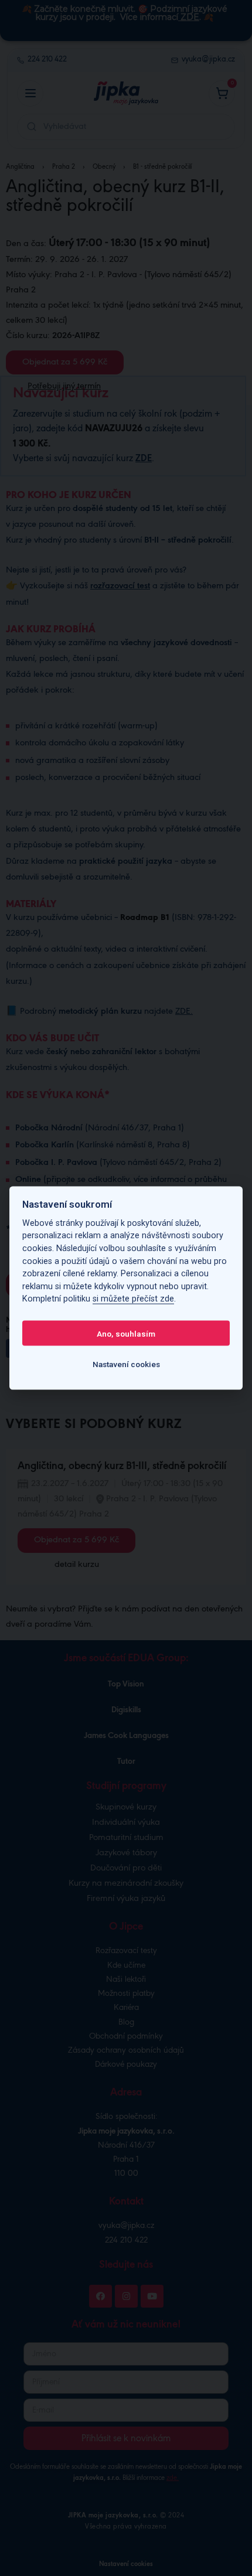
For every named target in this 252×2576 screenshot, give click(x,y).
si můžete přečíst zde (133, 1299)
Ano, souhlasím (126, 1333)
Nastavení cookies (126, 1364)
